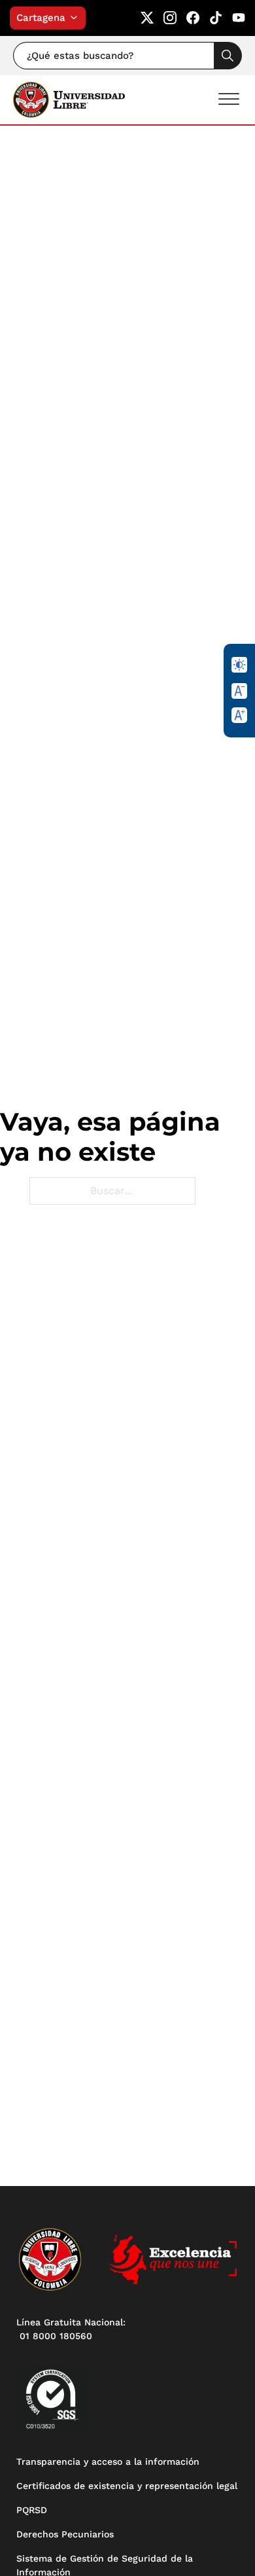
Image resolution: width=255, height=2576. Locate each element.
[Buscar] (228, 56)
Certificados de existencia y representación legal (127, 2486)
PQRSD (32, 2510)
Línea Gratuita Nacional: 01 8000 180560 (71, 2329)
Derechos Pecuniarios (65, 2534)
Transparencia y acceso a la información (108, 2461)
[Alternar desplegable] (77, 18)
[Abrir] (229, 99)
